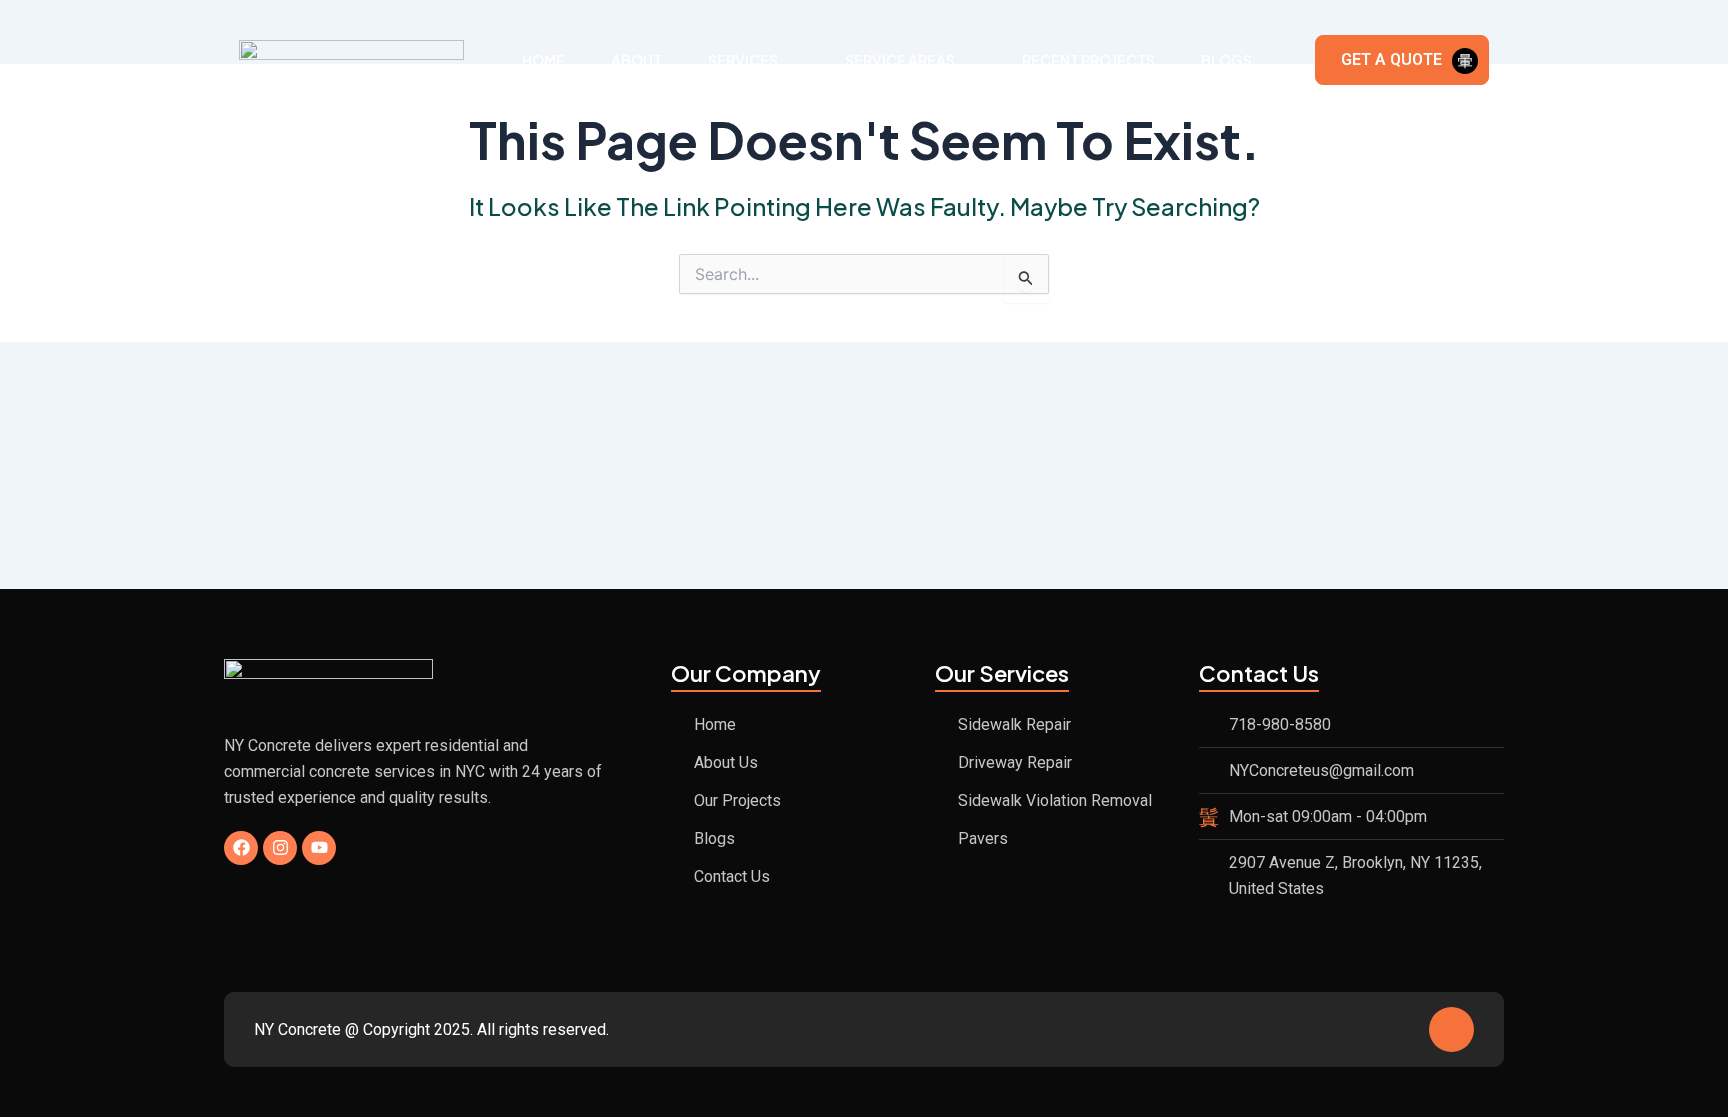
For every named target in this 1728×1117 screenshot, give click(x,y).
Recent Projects (1088, 60)
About (636, 60)
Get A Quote (1391, 59)
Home (543, 60)
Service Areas (900, 60)
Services (743, 60)
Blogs (1226, 60)
